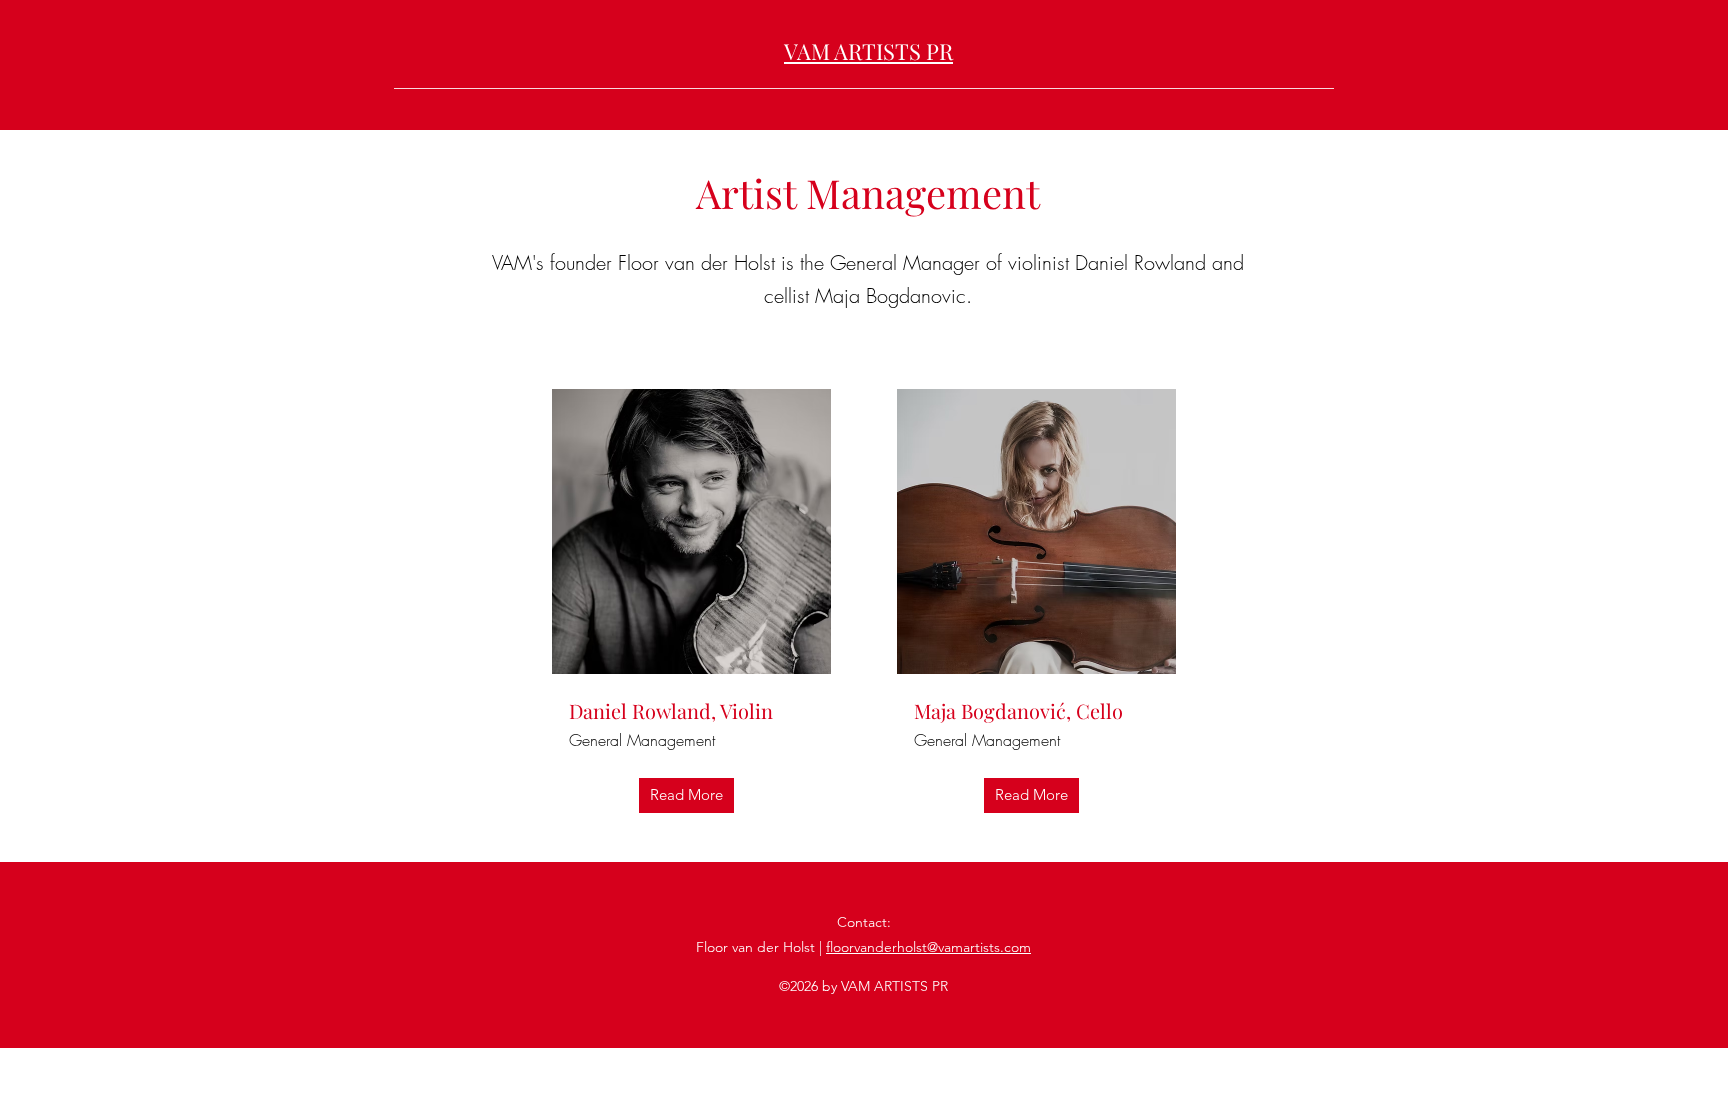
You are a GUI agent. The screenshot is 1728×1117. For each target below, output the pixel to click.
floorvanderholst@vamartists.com (928, 947)
